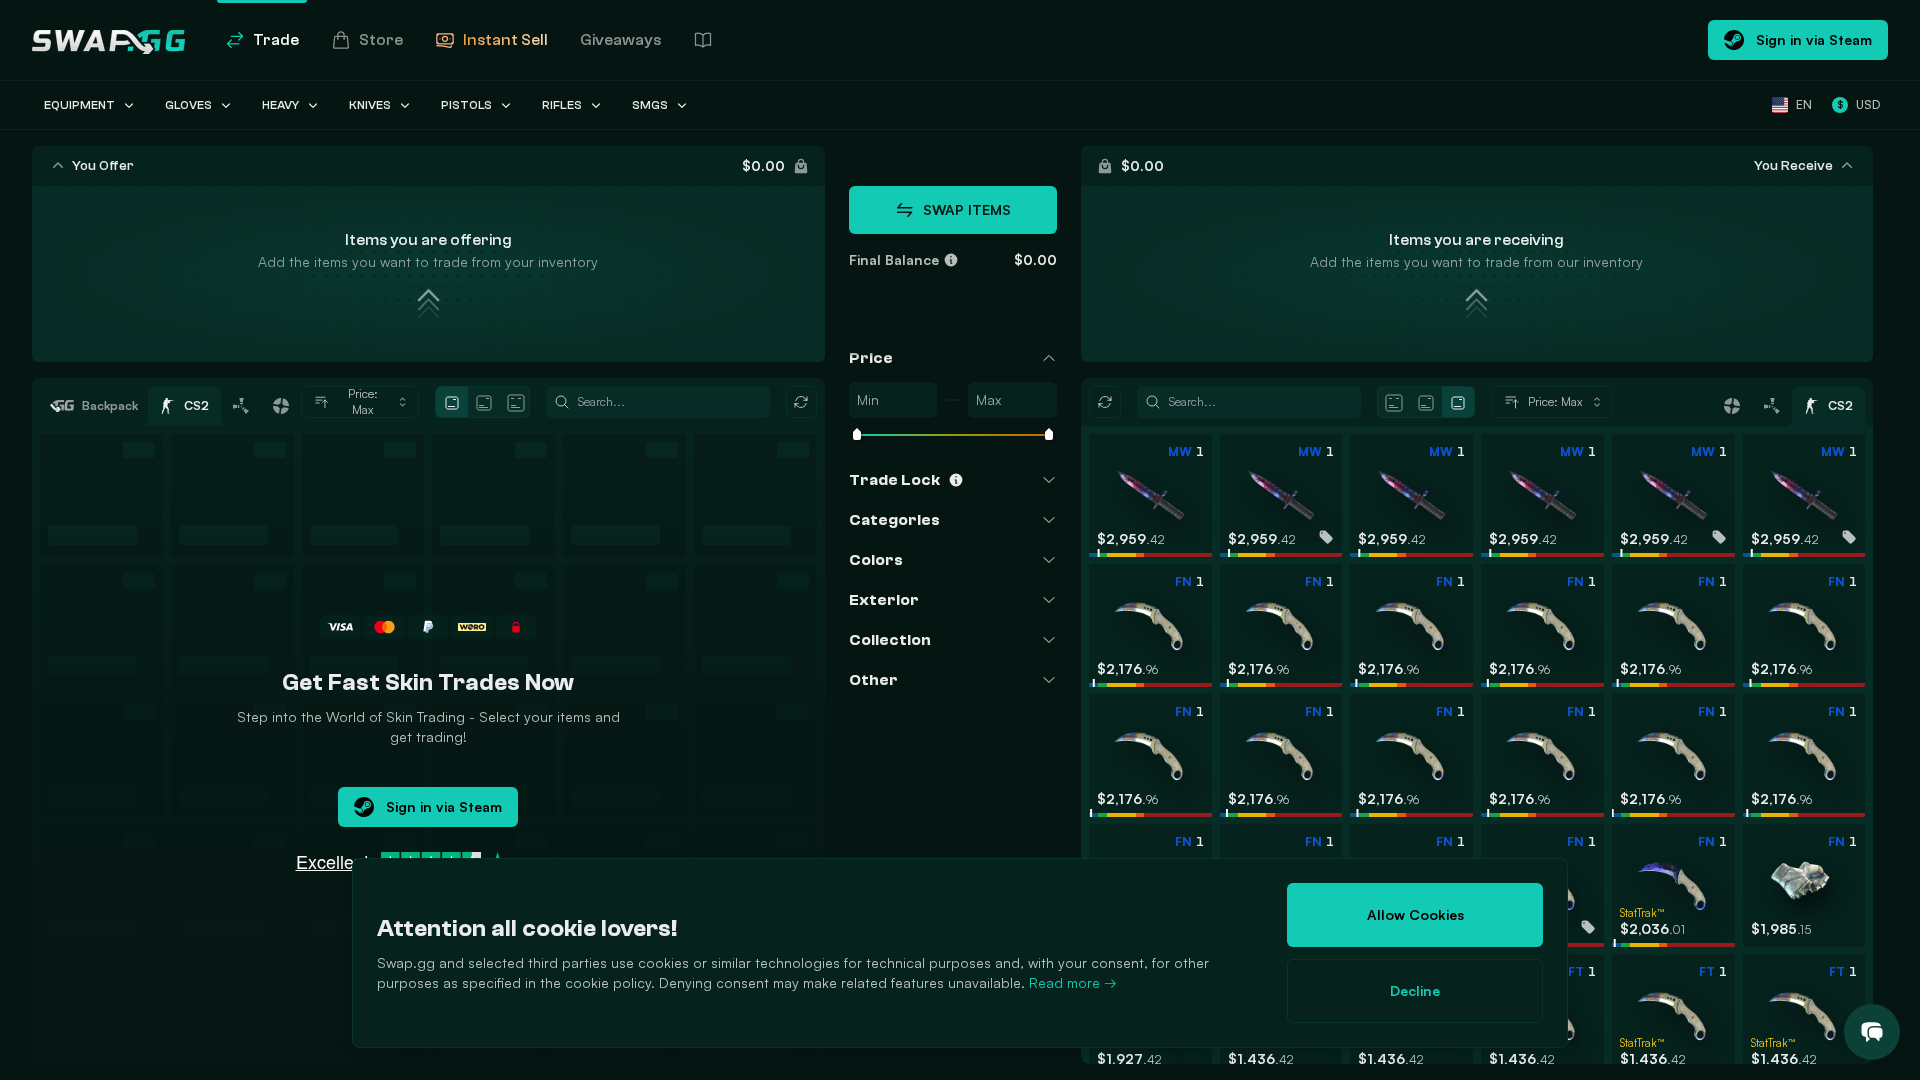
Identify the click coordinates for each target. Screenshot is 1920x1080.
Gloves (188, 105)
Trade (276, 40)
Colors (876, 560)
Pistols (466, 105)
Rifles (562, 105)
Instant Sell (505, 40)
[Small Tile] (452, 403)
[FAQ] (703, 40)
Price (871, 358)
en (1804, 104)
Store (381, 40)
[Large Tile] (516, 403)
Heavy (280, 105)
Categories (894, 520)
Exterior (884, 600)
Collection (890, 640)
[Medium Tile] (484, 403)
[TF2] (281, 406)
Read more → (1073, 982)
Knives (370, 105)
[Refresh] (801, 402)
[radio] (452, 402)
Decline (1415, 990)
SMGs (650, 105)
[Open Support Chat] (1872, 1032)
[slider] (857, 436)
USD (1858, 104)
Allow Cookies (1415, 914)
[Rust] (241, 406)
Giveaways (620, 40)
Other (873, 680)
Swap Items (967, 209)
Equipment (79, 105)
